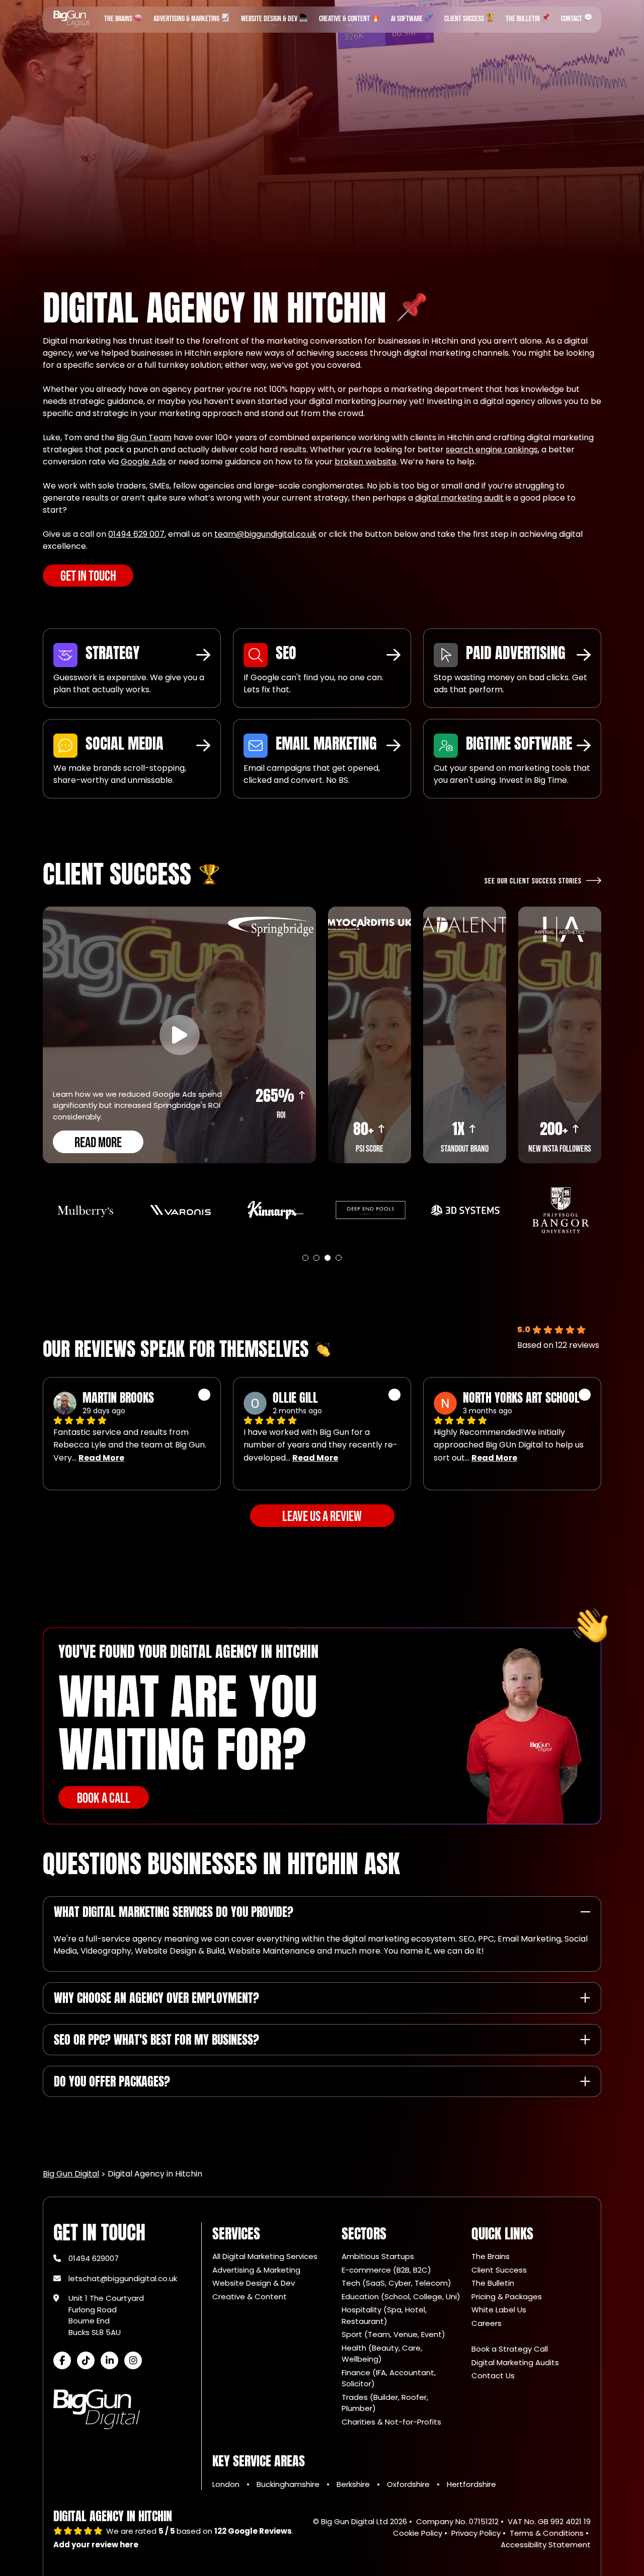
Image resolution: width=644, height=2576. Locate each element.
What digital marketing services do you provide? (174, 1912)
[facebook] (62, 2360)
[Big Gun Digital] (71, 19)
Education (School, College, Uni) (401, 2297)
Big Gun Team (144, 437)
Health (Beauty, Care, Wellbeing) (382, 2354)
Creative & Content (345, 19)
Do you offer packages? (112, 2081)
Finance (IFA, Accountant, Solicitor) (389, 2378)
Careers (487, 2323)
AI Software (408, 19)
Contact (572, 19)
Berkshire (354, 2484)
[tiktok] (86, 2360)
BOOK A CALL (104, 1798)
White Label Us (499, 2310)
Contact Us (493, 2376)
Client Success (465, 19)
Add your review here (96, 2545)
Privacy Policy (476, 2533)
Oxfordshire (409, 2484)
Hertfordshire (471, 2484)
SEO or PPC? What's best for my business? (156, 2040)
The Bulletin (524, 19)
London (227, 2484)
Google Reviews (253, 2531)
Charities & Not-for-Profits (391, 2422)
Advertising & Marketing (187, 19)
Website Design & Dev (270, 19)
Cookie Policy (418, 2533)
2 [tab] (316, 1258)
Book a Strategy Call (510, 2349)
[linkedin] (109, 2360)
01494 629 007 (136, 534)
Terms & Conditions (547, 2533)
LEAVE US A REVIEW (322, 1517)
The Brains (119, 19)
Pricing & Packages (507, 2297)
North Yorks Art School (521, 1398)
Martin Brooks (118, 1398)
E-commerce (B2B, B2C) (386, 2270)
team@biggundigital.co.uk (265, 534)
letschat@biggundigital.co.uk (123, 2278)
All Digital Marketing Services (265, 2256)
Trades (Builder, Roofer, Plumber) (385, 2403)
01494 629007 (94, 2258)
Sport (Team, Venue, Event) (393, 2334)
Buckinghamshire (289, 2484)
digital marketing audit (459, 498)
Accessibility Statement (546, 2545)
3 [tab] (328, 1258)
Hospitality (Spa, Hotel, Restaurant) (384, 2315)
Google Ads (143, 462)
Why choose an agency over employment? (156, 1998)
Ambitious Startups (378, 2256)
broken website (366, 462)
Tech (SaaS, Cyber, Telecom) (396, 2283)
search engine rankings (492, 450)
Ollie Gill (295, 1398)
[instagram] (133, 2360)
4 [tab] (339, 1258)
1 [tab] (305, 1258)
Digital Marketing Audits (515, 2362)
